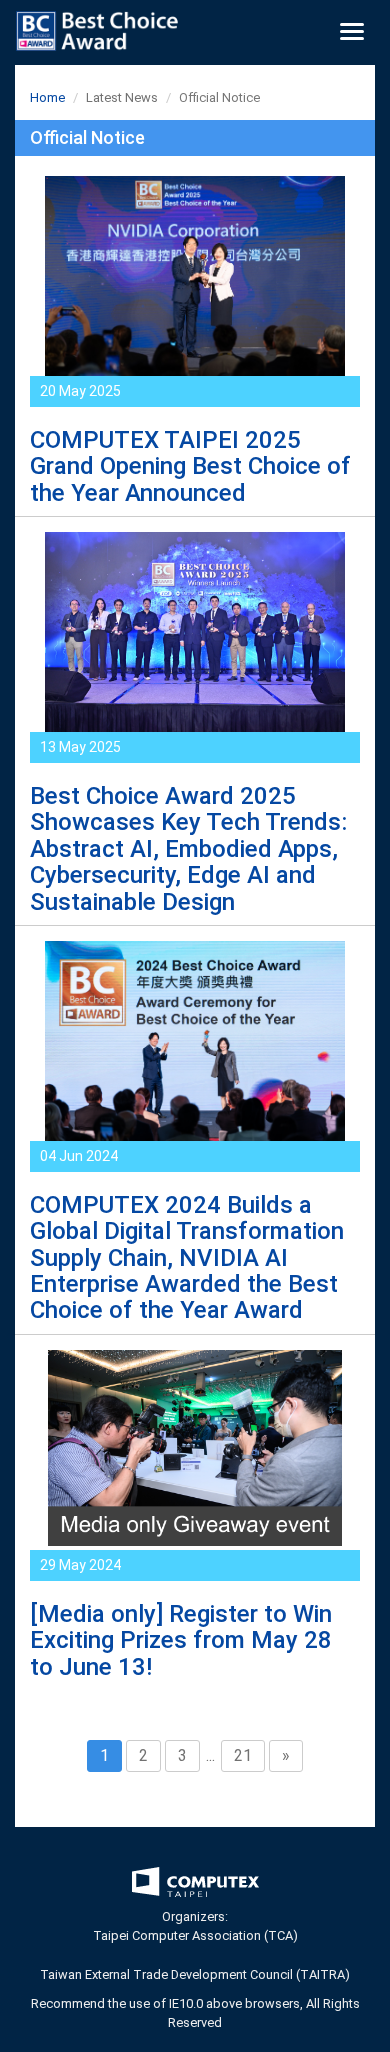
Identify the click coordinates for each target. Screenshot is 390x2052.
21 (243, 1755)
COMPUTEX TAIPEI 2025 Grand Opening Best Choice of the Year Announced (190, 466)
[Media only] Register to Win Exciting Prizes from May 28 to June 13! (181, 1640)
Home (47, 97)
